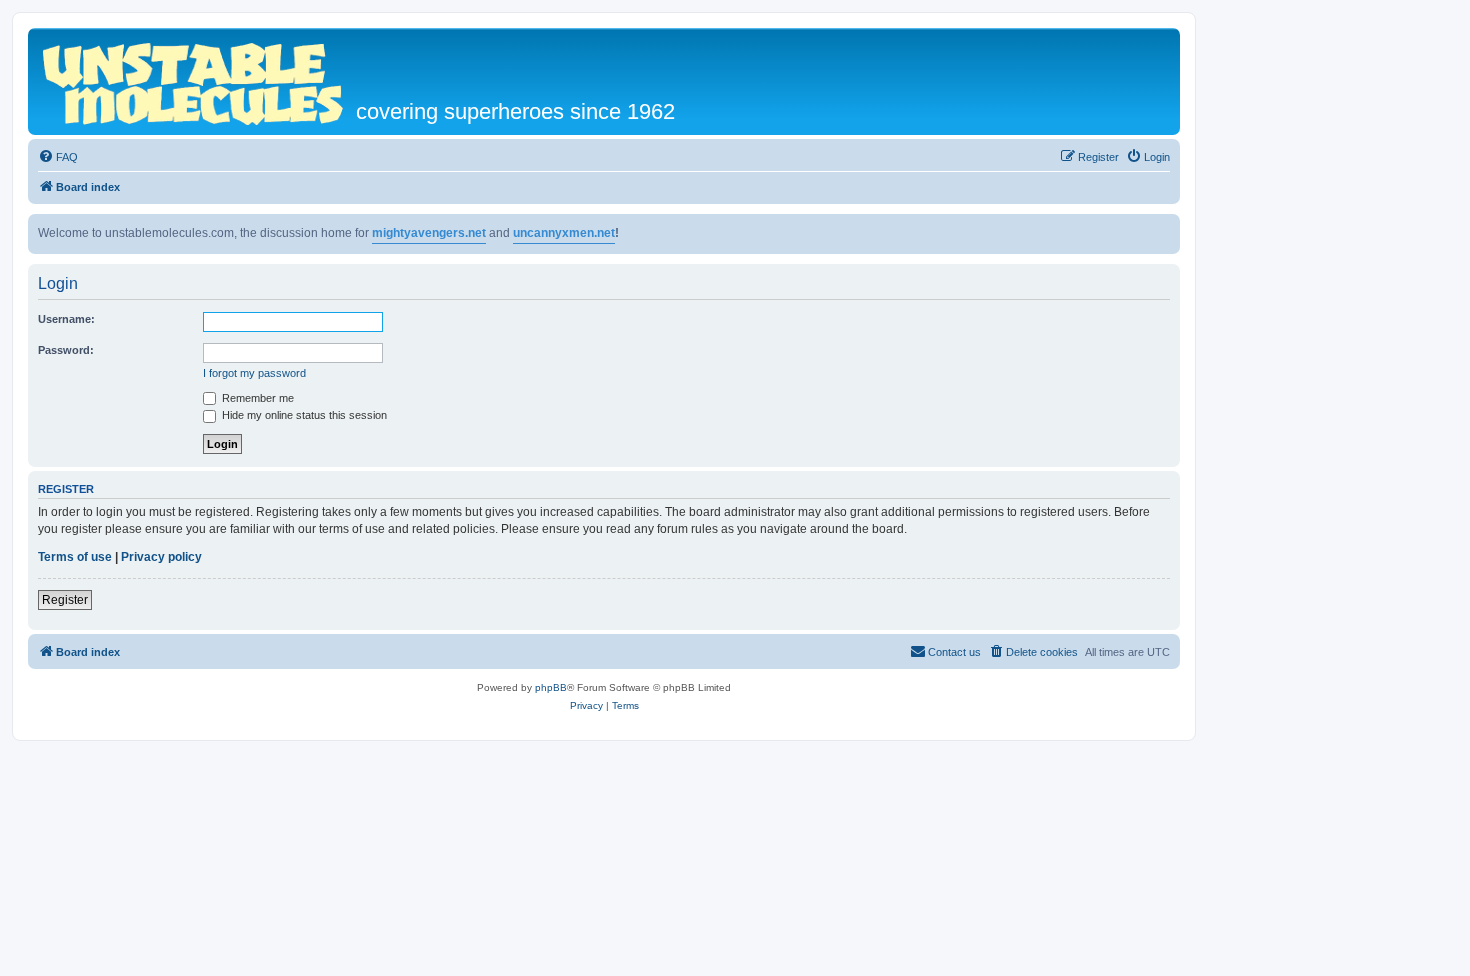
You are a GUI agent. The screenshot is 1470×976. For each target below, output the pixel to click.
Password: (66, 350)
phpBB (551, 687)
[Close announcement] (1164, 230)
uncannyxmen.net (564, 233)
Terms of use (75, 557)
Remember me (256, 398)
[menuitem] (58, 157)
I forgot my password (254, 373)
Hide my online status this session (303, 415)
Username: (66, 319)
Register (65, 600)
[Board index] (194, 81)
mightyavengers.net (429, 233)
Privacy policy (161, 557)
